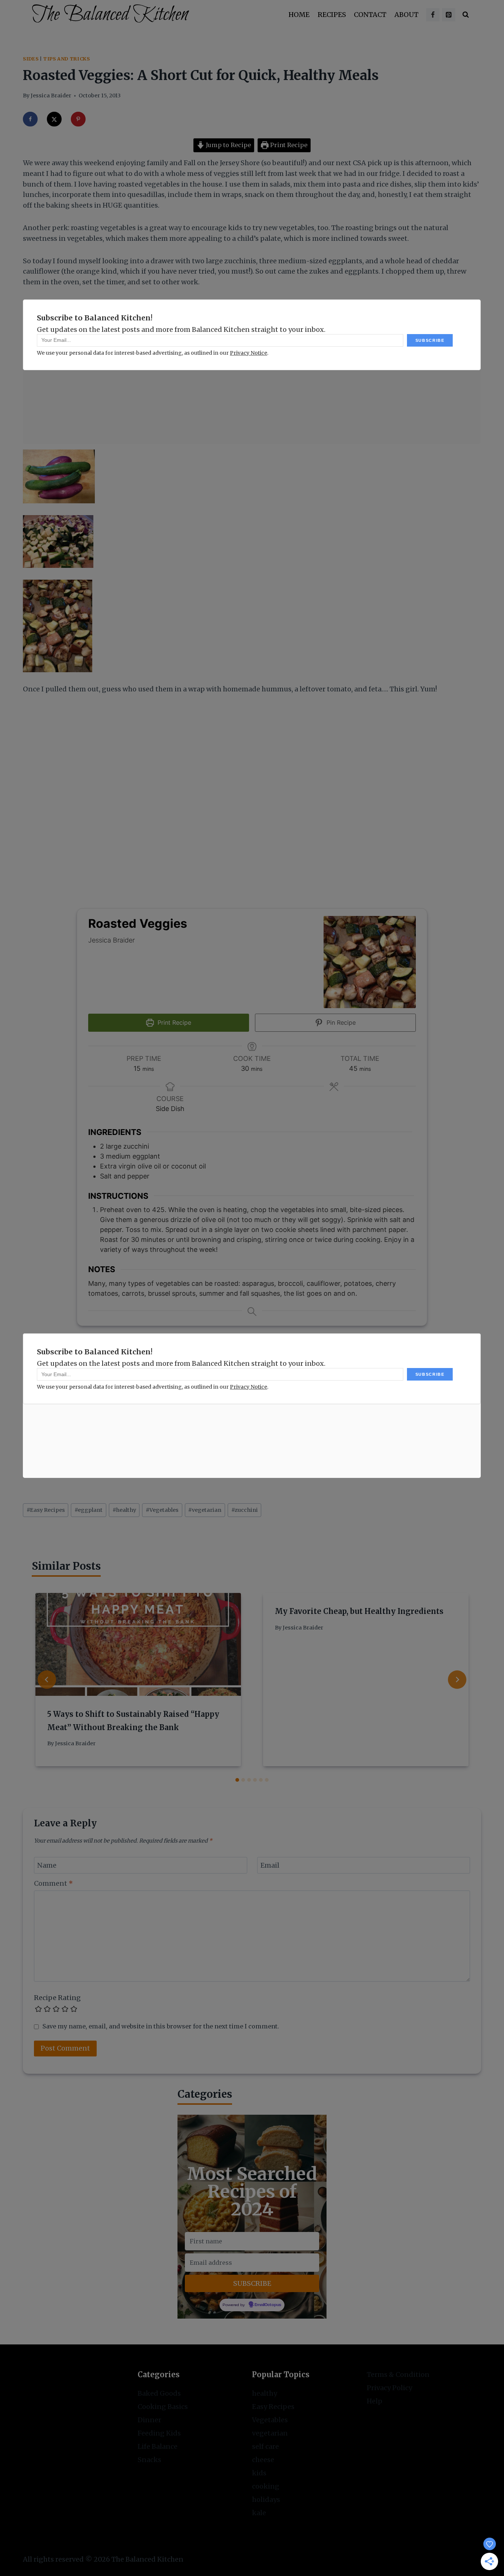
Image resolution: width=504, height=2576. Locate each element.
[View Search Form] (466, 15)
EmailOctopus (268, 2305)
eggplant (89, 1510)
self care (265, 2446)
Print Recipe (288, 145)
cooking (266, 2486)
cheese (263, 2460)
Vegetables (162, 1510)
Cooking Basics (163, 2407)
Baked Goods (159, 2393)
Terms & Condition (398, 2374)
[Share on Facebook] (30, 119)
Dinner (149, 2420)
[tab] (237, 1780)
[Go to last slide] (47, 1680)
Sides (31, 59)
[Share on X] (54, 119)
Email (270, 1866)
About (406, 15)
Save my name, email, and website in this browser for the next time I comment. (161, 2026)
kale (259, 2513)
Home (299, 15)
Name (47, 1866)
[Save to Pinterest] (78, 119)
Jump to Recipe (228, 145)
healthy (124, 1510)
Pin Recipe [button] (340, 1023)
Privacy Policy (389, 2388)
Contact (370, 15)
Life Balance (158, 2446)
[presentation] (138, 1644)
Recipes (332, 15)
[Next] (457, 1680)
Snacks (149, 2460)
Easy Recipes (46, 1510)
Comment (53, 1883)
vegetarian (205, 1510)
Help (374, 2401)
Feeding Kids (159, 2433)
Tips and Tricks (66, 59)
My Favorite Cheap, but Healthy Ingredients (359, 1611)
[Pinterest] (449, 15)
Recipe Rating (57, 1998)
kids (259, 2473)
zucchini (245, 1510)
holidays (266, 2499)
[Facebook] (433, 15)
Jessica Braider (51, 96)
